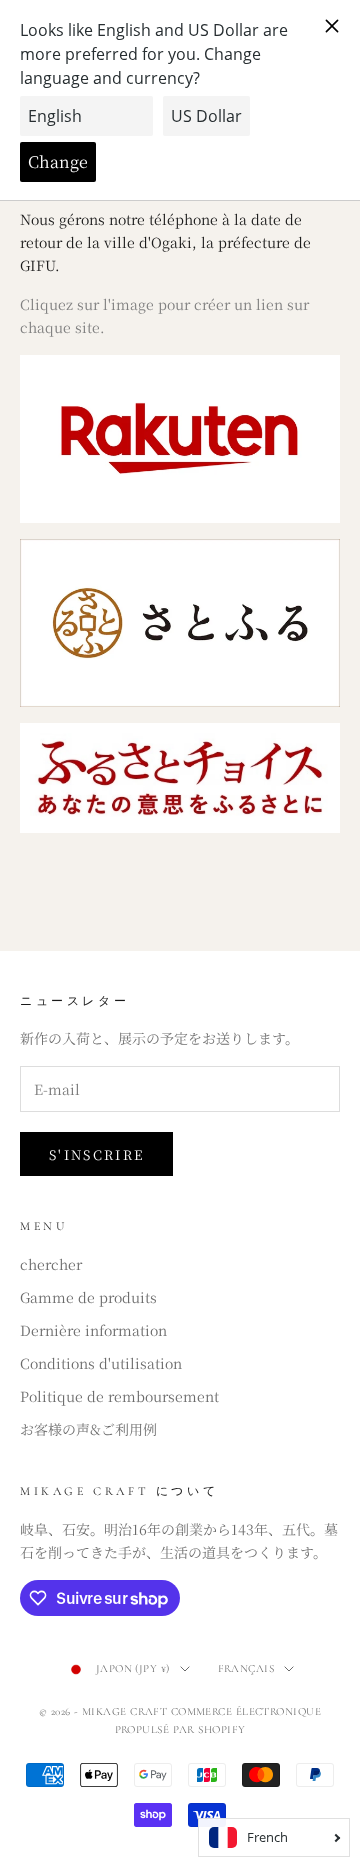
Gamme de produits (88, 1297)
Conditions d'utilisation (101, 1363)
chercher (51, 1264)
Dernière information (93, 1330)
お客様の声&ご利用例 (88, 1429)
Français (246, 1668)
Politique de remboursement (119, 1396)
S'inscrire (96, 1154)
